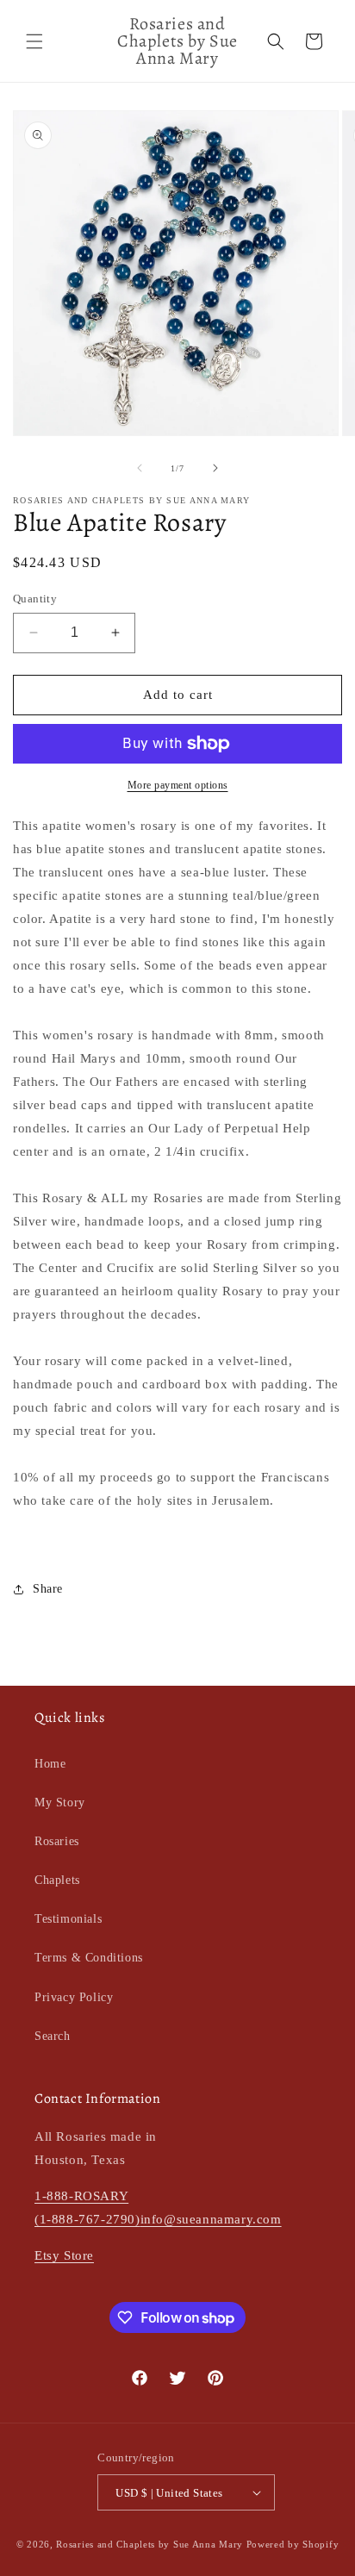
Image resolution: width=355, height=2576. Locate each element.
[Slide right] (215, 468)
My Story (60, 1803)
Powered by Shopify (293, 2544)
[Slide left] (140, 468)
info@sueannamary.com (211, 2219)
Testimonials (68, 1919)
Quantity (35, 599)
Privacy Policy (74, 1997)
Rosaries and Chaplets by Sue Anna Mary (149, 2544)
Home (50, 1764)
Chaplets (57, 1880)
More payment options (178, 785)
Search (53, 2036)
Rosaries (57, 1841)
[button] (34, 41)
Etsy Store (64, 2255)
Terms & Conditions (89, 1958)
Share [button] (48, 1589)
